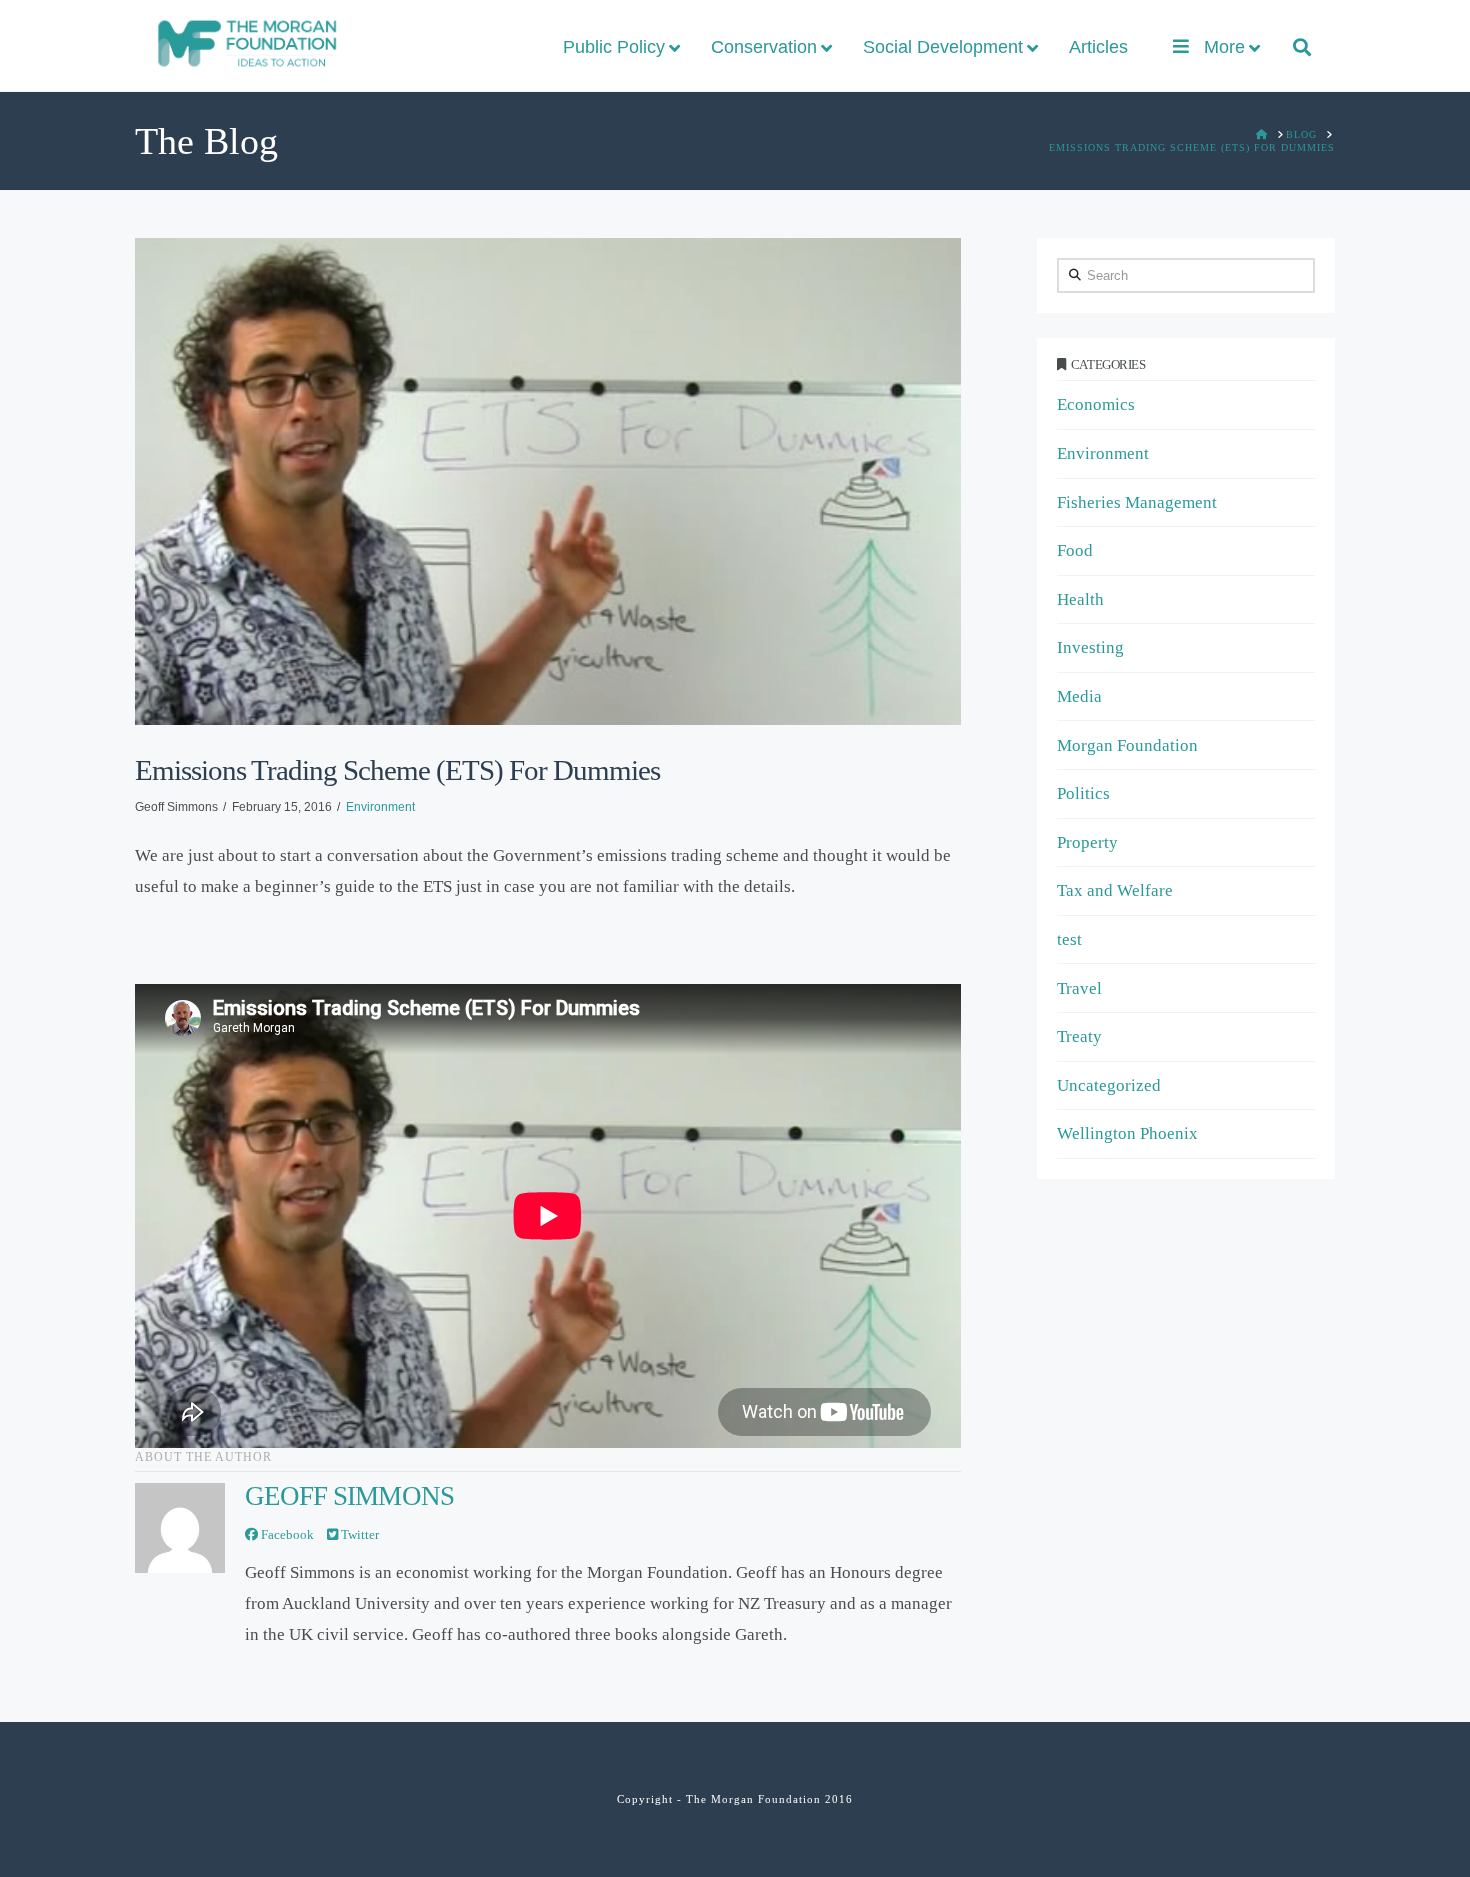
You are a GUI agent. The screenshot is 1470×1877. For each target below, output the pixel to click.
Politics (1083, 793)
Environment (380, 807)
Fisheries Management (1137, 502)
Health (1080, 599)
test (1069, 939)
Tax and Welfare (1115, 890)
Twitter (358, 1534)
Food (1075, 550)
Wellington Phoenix (1127, 1133)
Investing (1090, 647)
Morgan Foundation (1127, 745)
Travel (1079, 988)
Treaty (1079, 1036)
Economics (1096, 404)
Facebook (286, 1534)
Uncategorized (1109, 1085)
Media (1079, 696)
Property (1087, 842)
